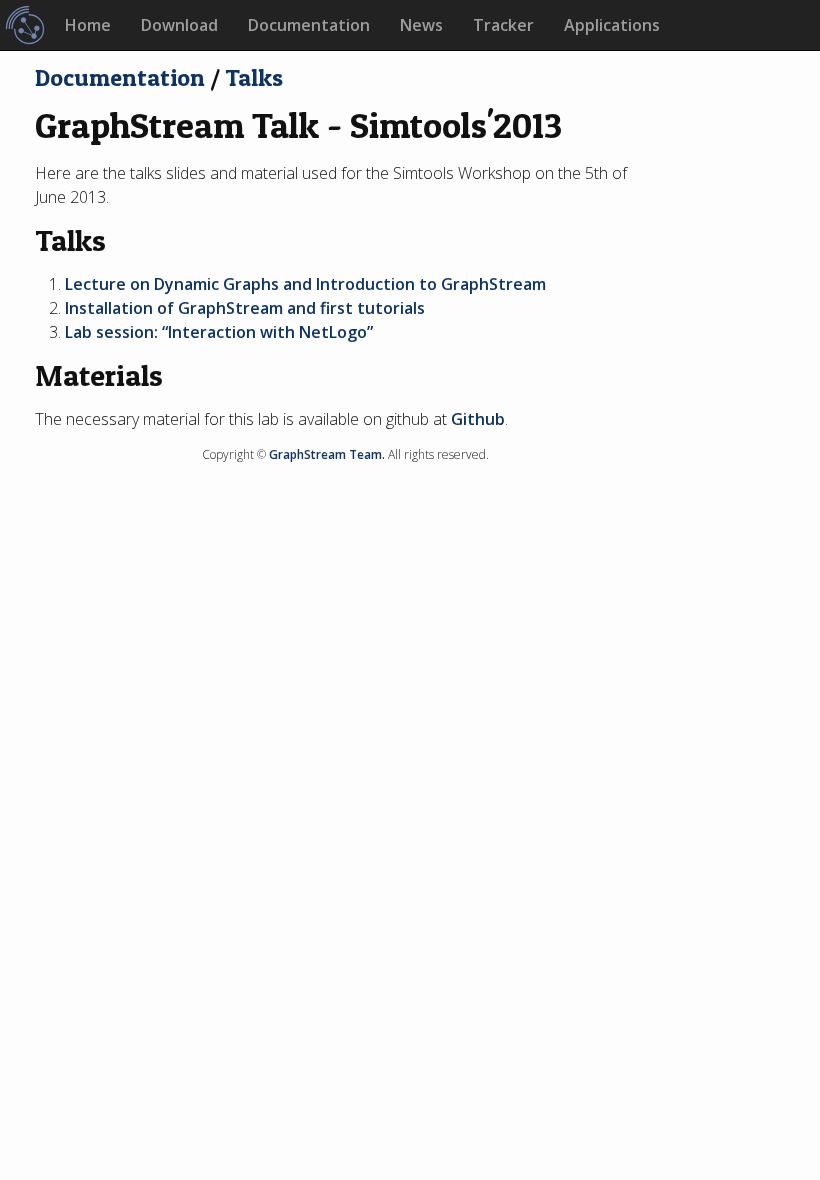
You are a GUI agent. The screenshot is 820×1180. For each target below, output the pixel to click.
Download (179, 25)
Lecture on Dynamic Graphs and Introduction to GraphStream (305, 284)
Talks (254, 77)
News (421, 25)
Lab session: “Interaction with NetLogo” (219, 332)
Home (88, 25)
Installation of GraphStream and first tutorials (245, 308)
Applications (612, 25)
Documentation (309, 25)
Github (478, 419)
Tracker (503, 25)
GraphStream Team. (327, 454)
